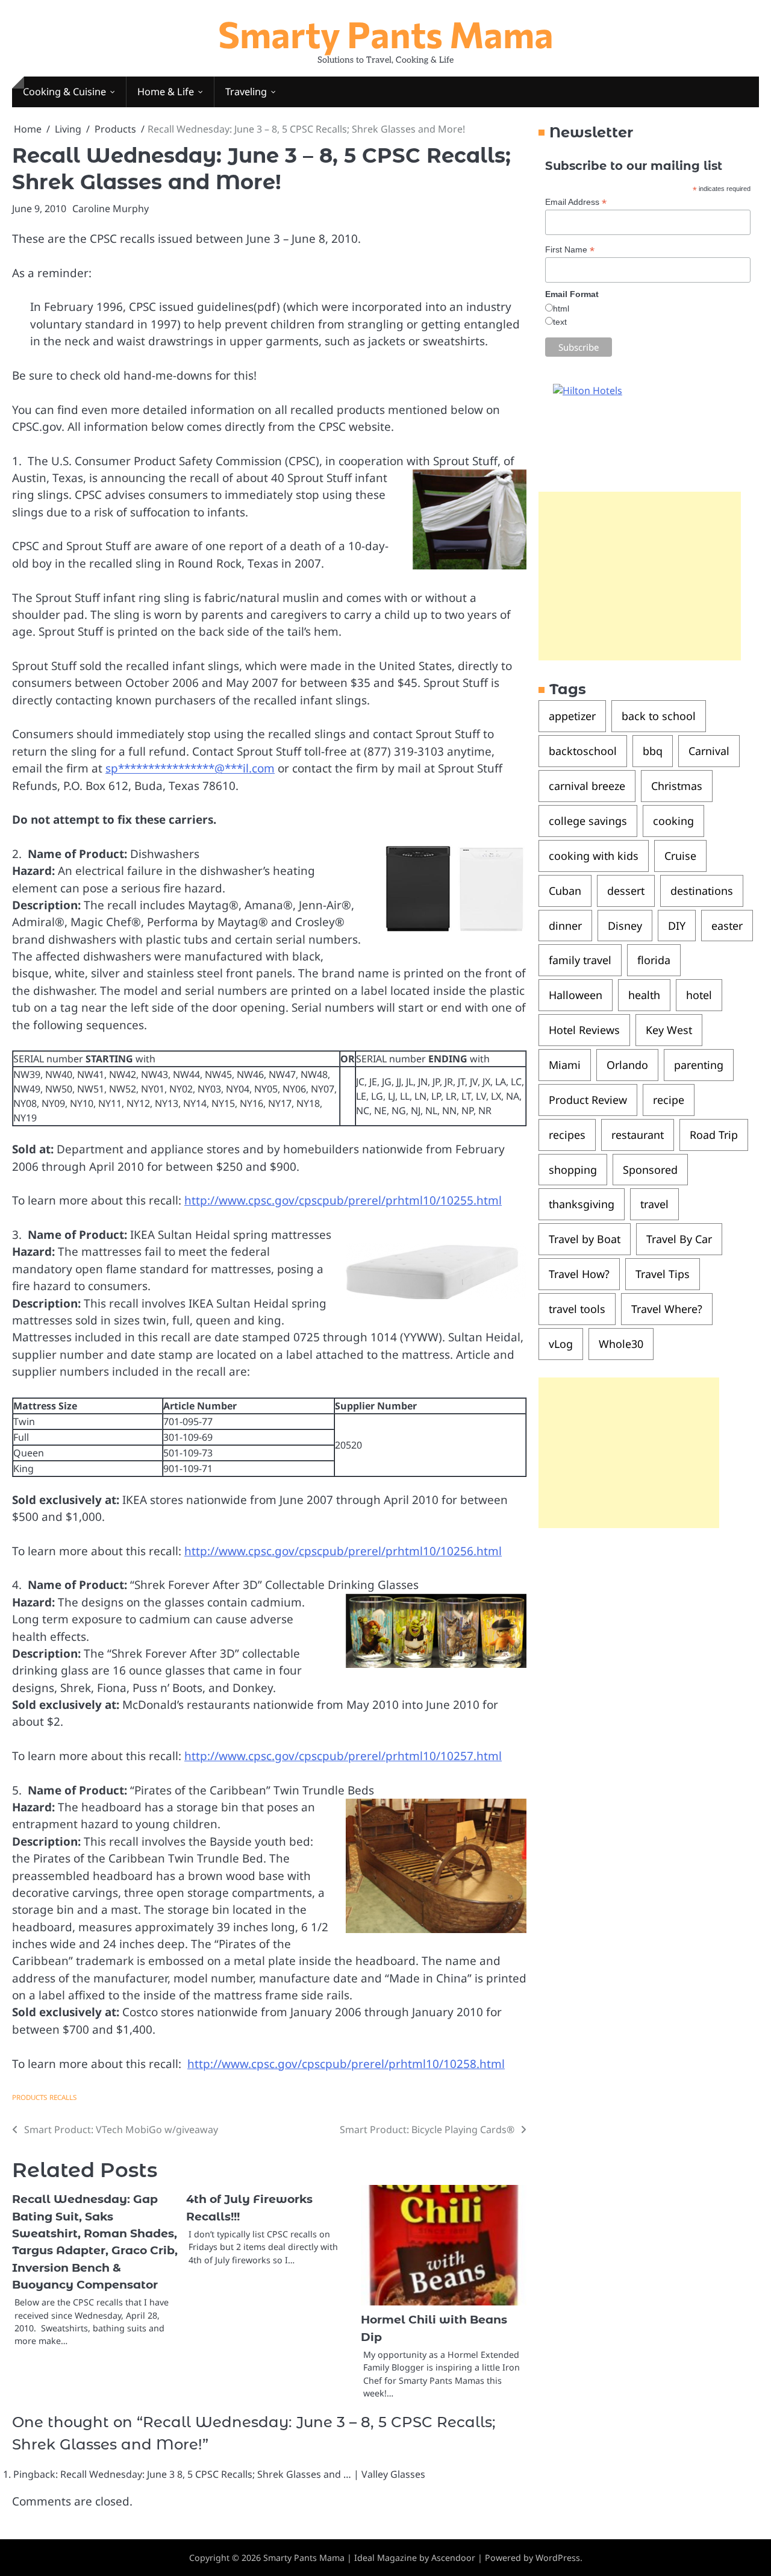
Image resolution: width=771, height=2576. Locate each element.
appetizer (572, 716)
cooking (673, 821)
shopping (573, 1170)
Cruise (680, 856)
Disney (625, 926)
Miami (565, 1065)
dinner (565, 926)
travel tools (577, 1309)
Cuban (565, 891)
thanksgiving (582, 1205)
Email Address (576, 202)
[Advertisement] (640, 577)
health (644, 995)
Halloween (576, 995)
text (560, 322)
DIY (677, 926)
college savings (588, 821)
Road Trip (714, 1135)
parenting (699, 1065)
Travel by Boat (585, 1239)
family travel (580, 961)
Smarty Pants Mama (386, 33)
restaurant (638, 1135)
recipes (567, 1135)
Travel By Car (679, 1239)
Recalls (63, 2097)
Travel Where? (667, 1309)
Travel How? (579, 1274)
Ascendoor (453, 2558)
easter (727, 926)
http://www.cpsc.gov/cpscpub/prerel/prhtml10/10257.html (343, 1756)
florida (654, 961)
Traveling (246, 92)
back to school (659, 716)
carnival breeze (587, 786)
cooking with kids (594, 856)
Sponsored (650, 1170)
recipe (669, 1100)
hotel (699, 995)
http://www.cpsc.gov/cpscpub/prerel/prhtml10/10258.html (346, 2064)
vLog (561, 1344)
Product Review (588, 1100)
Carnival (709, 751)
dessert (626, 891)
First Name (570, 250)
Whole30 (621, 1344)
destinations (702, 891)
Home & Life (166, 92)
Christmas (677, 786)
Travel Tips (663, 1274)
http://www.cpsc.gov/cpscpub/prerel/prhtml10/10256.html (343, 1551)
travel (654, 1205)
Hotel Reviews (584, 1030)
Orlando (627, 1065)
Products (30, 2097)
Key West (669, 1030)
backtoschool (583, 751)
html (561, 309)
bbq (653, 751)
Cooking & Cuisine (64, 92)
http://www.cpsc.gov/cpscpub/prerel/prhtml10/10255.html (343, 1200)
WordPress (558, 2558)
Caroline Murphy (111, 208)
